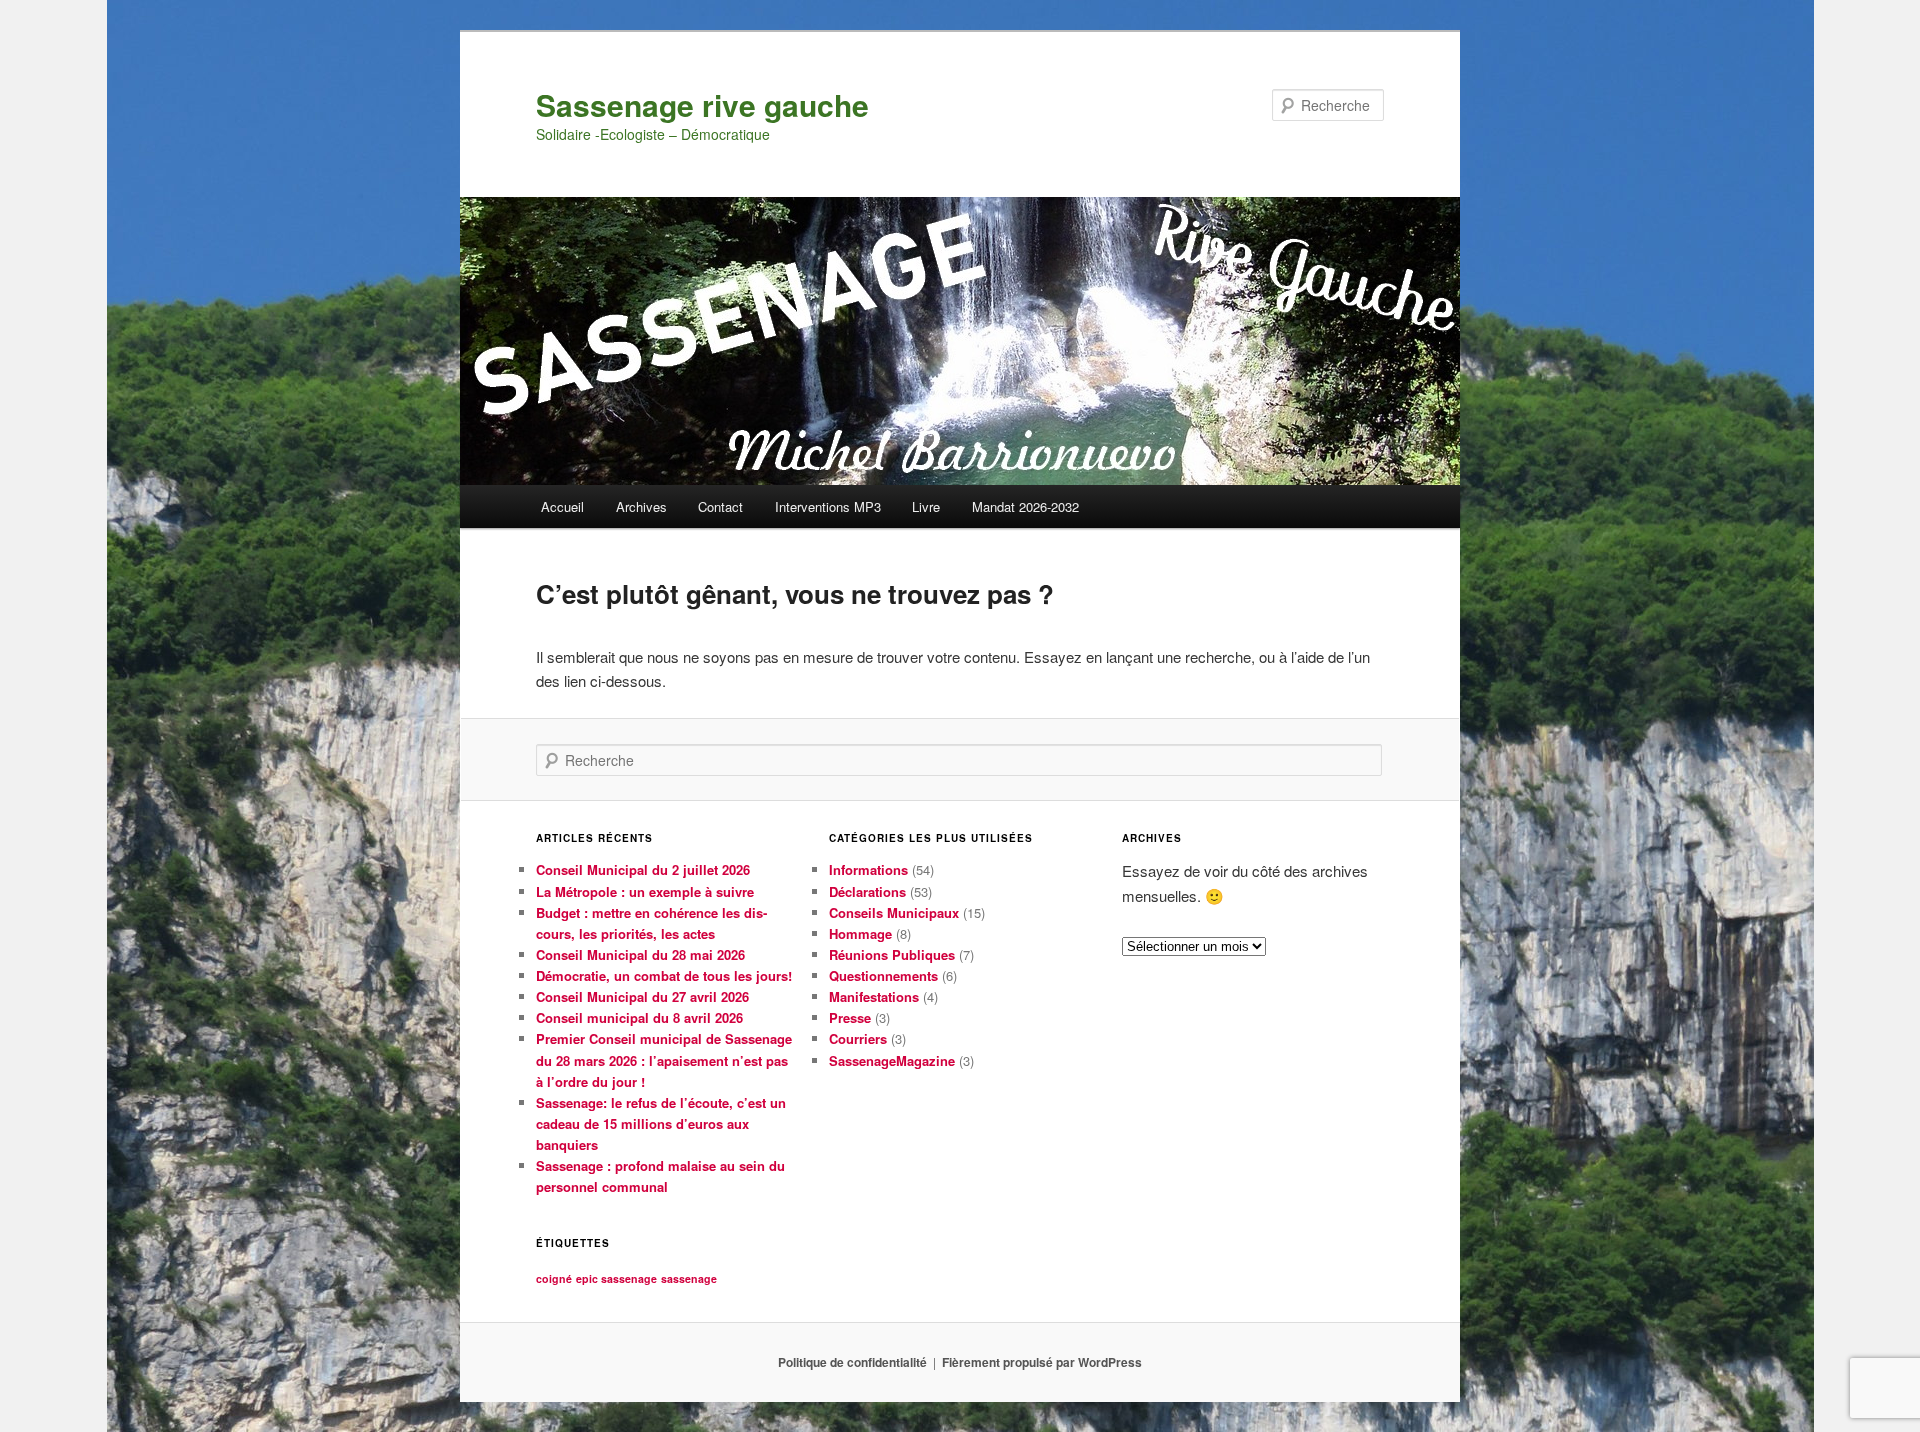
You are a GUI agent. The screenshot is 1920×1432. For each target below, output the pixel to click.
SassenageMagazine (892, 1060)
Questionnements (883, 975)
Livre (926, 506)
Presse (850, 1017)
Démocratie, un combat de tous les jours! (664, 975)
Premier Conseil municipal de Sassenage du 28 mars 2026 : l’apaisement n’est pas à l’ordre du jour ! (664, 1059)
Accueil (562, 506)
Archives (641, 506)
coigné (554, 1278)
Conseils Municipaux (894, 912)
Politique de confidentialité (852, 1362)
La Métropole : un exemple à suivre (645, 891)
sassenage (689, 1278)
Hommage (860, 933)
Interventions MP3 (828, 506)
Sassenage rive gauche (702, 104)
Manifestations (874, 996)
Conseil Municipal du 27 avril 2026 (642, 996)
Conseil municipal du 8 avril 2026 (639, 1017)
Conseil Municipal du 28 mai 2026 (640, 954)
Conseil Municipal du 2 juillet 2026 (643, 869)
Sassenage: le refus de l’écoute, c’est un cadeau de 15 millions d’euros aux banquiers (661, 1123)
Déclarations (867, 891)
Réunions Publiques (892, 954)
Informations (868, 869)
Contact (720, 506)
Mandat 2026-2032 (1025, 506)
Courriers (858, 1038)
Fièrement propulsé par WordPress (1042, 1362)
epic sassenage (616, 1278)
